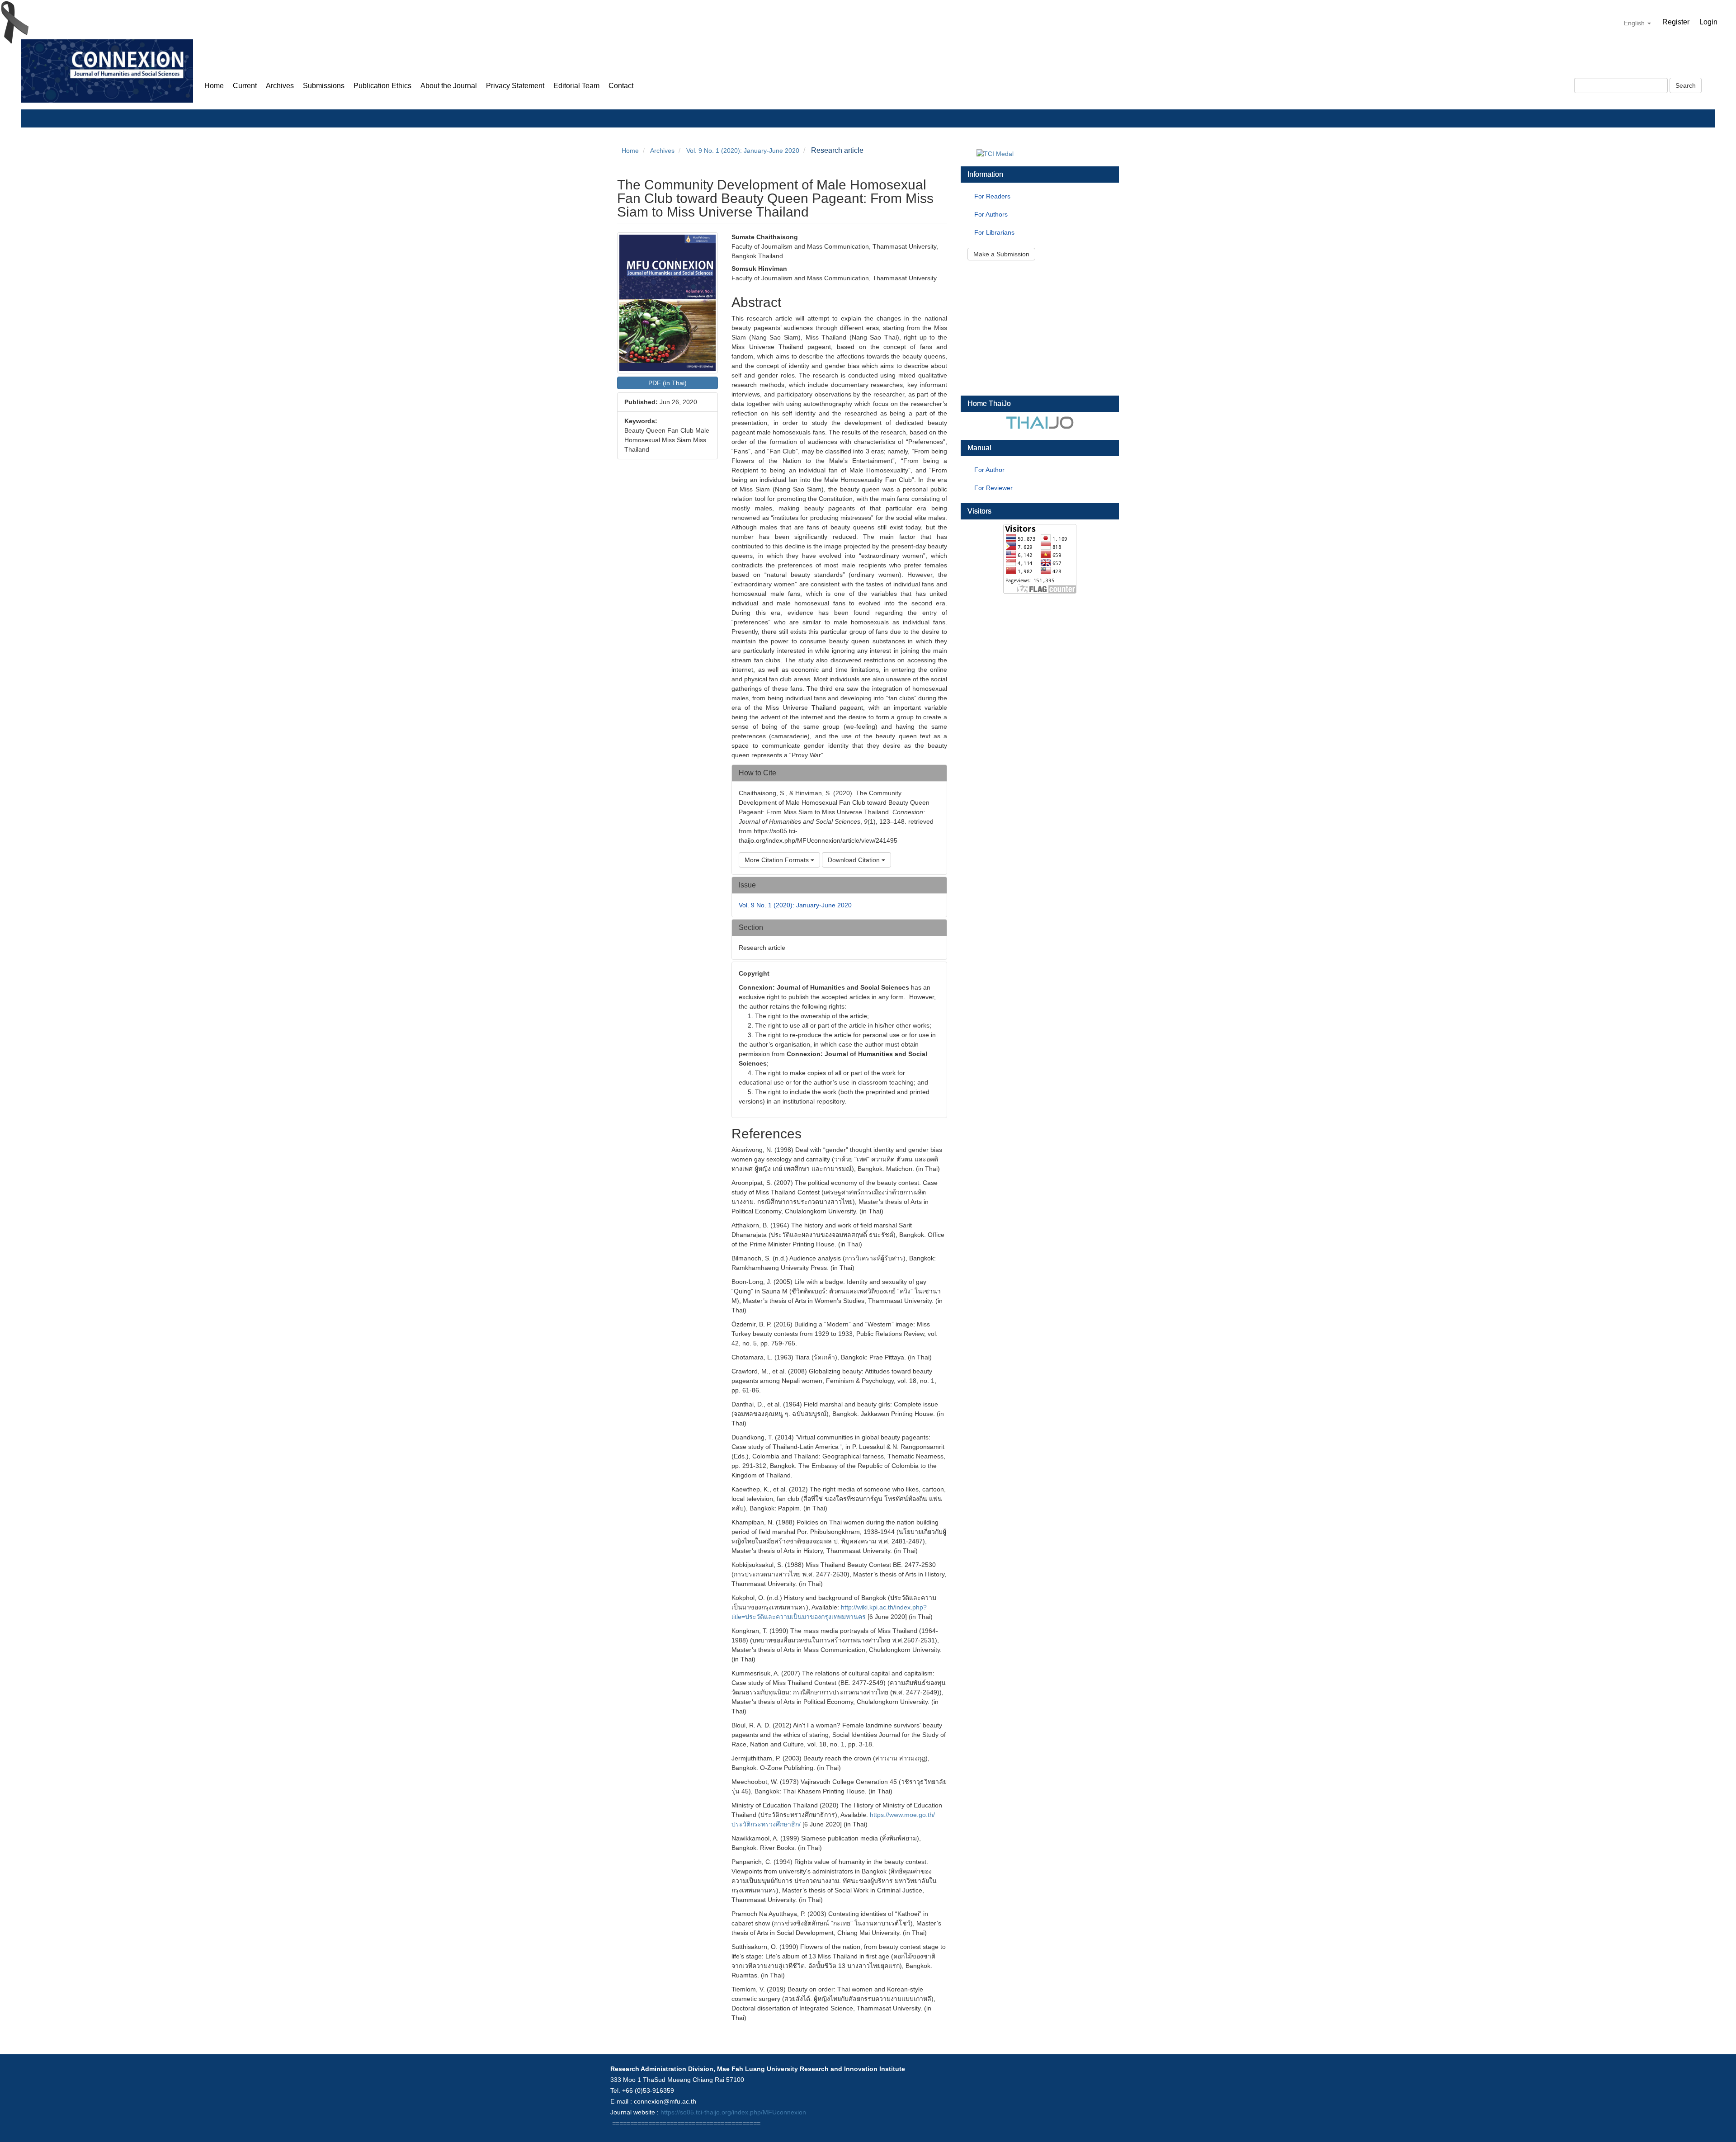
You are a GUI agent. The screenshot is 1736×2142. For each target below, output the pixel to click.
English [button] (1635, 23)
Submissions (324, 86)
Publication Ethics (382, 86)
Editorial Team (576, 86)
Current (245, 86)
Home (214, 86)
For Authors (991, 214)
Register (1676, 22)
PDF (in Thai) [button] (668, 383)
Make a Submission (1001, 254)
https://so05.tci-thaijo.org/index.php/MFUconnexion (733, 2112)
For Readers (992, 196)
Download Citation (855, 860)
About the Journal (449, 86)
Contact (621, 86)
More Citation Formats (778, 860)
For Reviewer (993, 488)
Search (1686, 85)
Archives (280, 86)
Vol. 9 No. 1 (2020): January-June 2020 (743, 151)
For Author (989, 470)
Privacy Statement (515, 86)
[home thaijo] (1040, 422)
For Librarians (994, 232)
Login (1708, 22)
